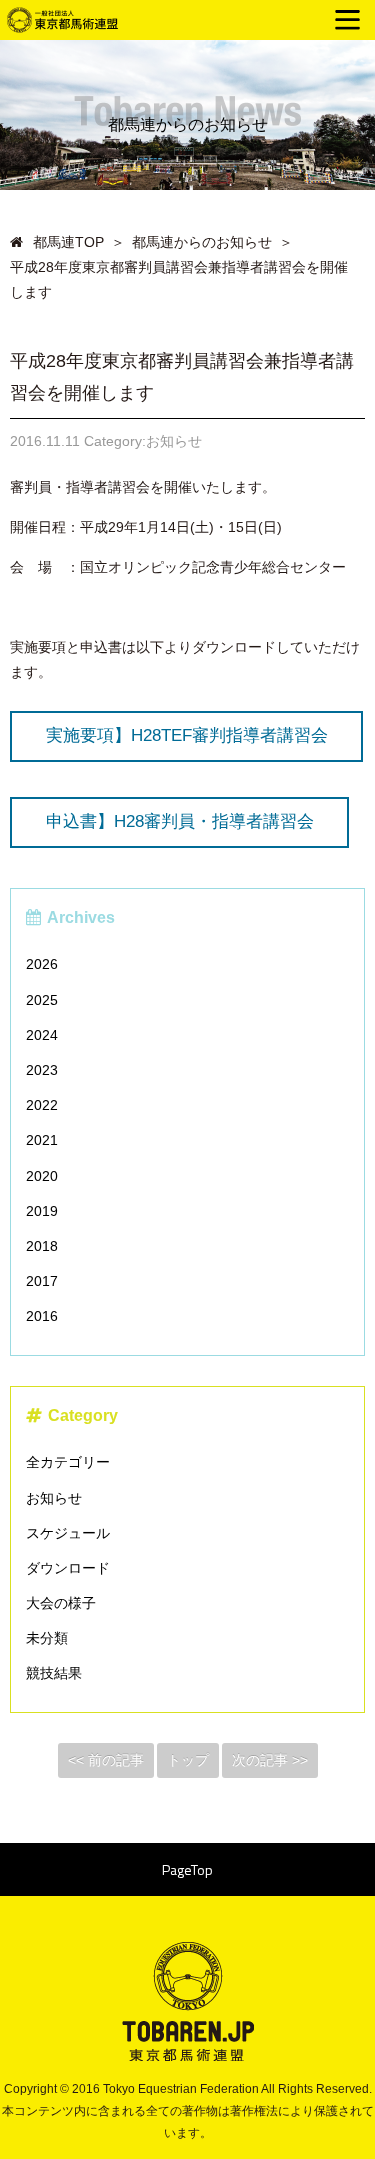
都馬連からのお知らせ (202, 242)
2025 (42, 1000)
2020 (42, 1176)
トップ (188, 1760)
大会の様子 (61, 1603)
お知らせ (54, 1498)
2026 (42, 964)
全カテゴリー (68, 1462)
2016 (42, 1316)
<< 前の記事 (106, 1760)
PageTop (187, 1869)
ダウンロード (68, 1568)
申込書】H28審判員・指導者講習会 (180, 821)
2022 (42, 1105)
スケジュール (68, 1533)
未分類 (47, 1638)
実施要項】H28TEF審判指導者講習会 (187, 735)
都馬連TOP (68, 242)
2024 (42, 1035)
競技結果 (54, 1673)
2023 (42, 1070)
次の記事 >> (270, 1760)
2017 (42, 1281)
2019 (42, 1211)
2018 (42, 1246)
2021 (42, 1140)
